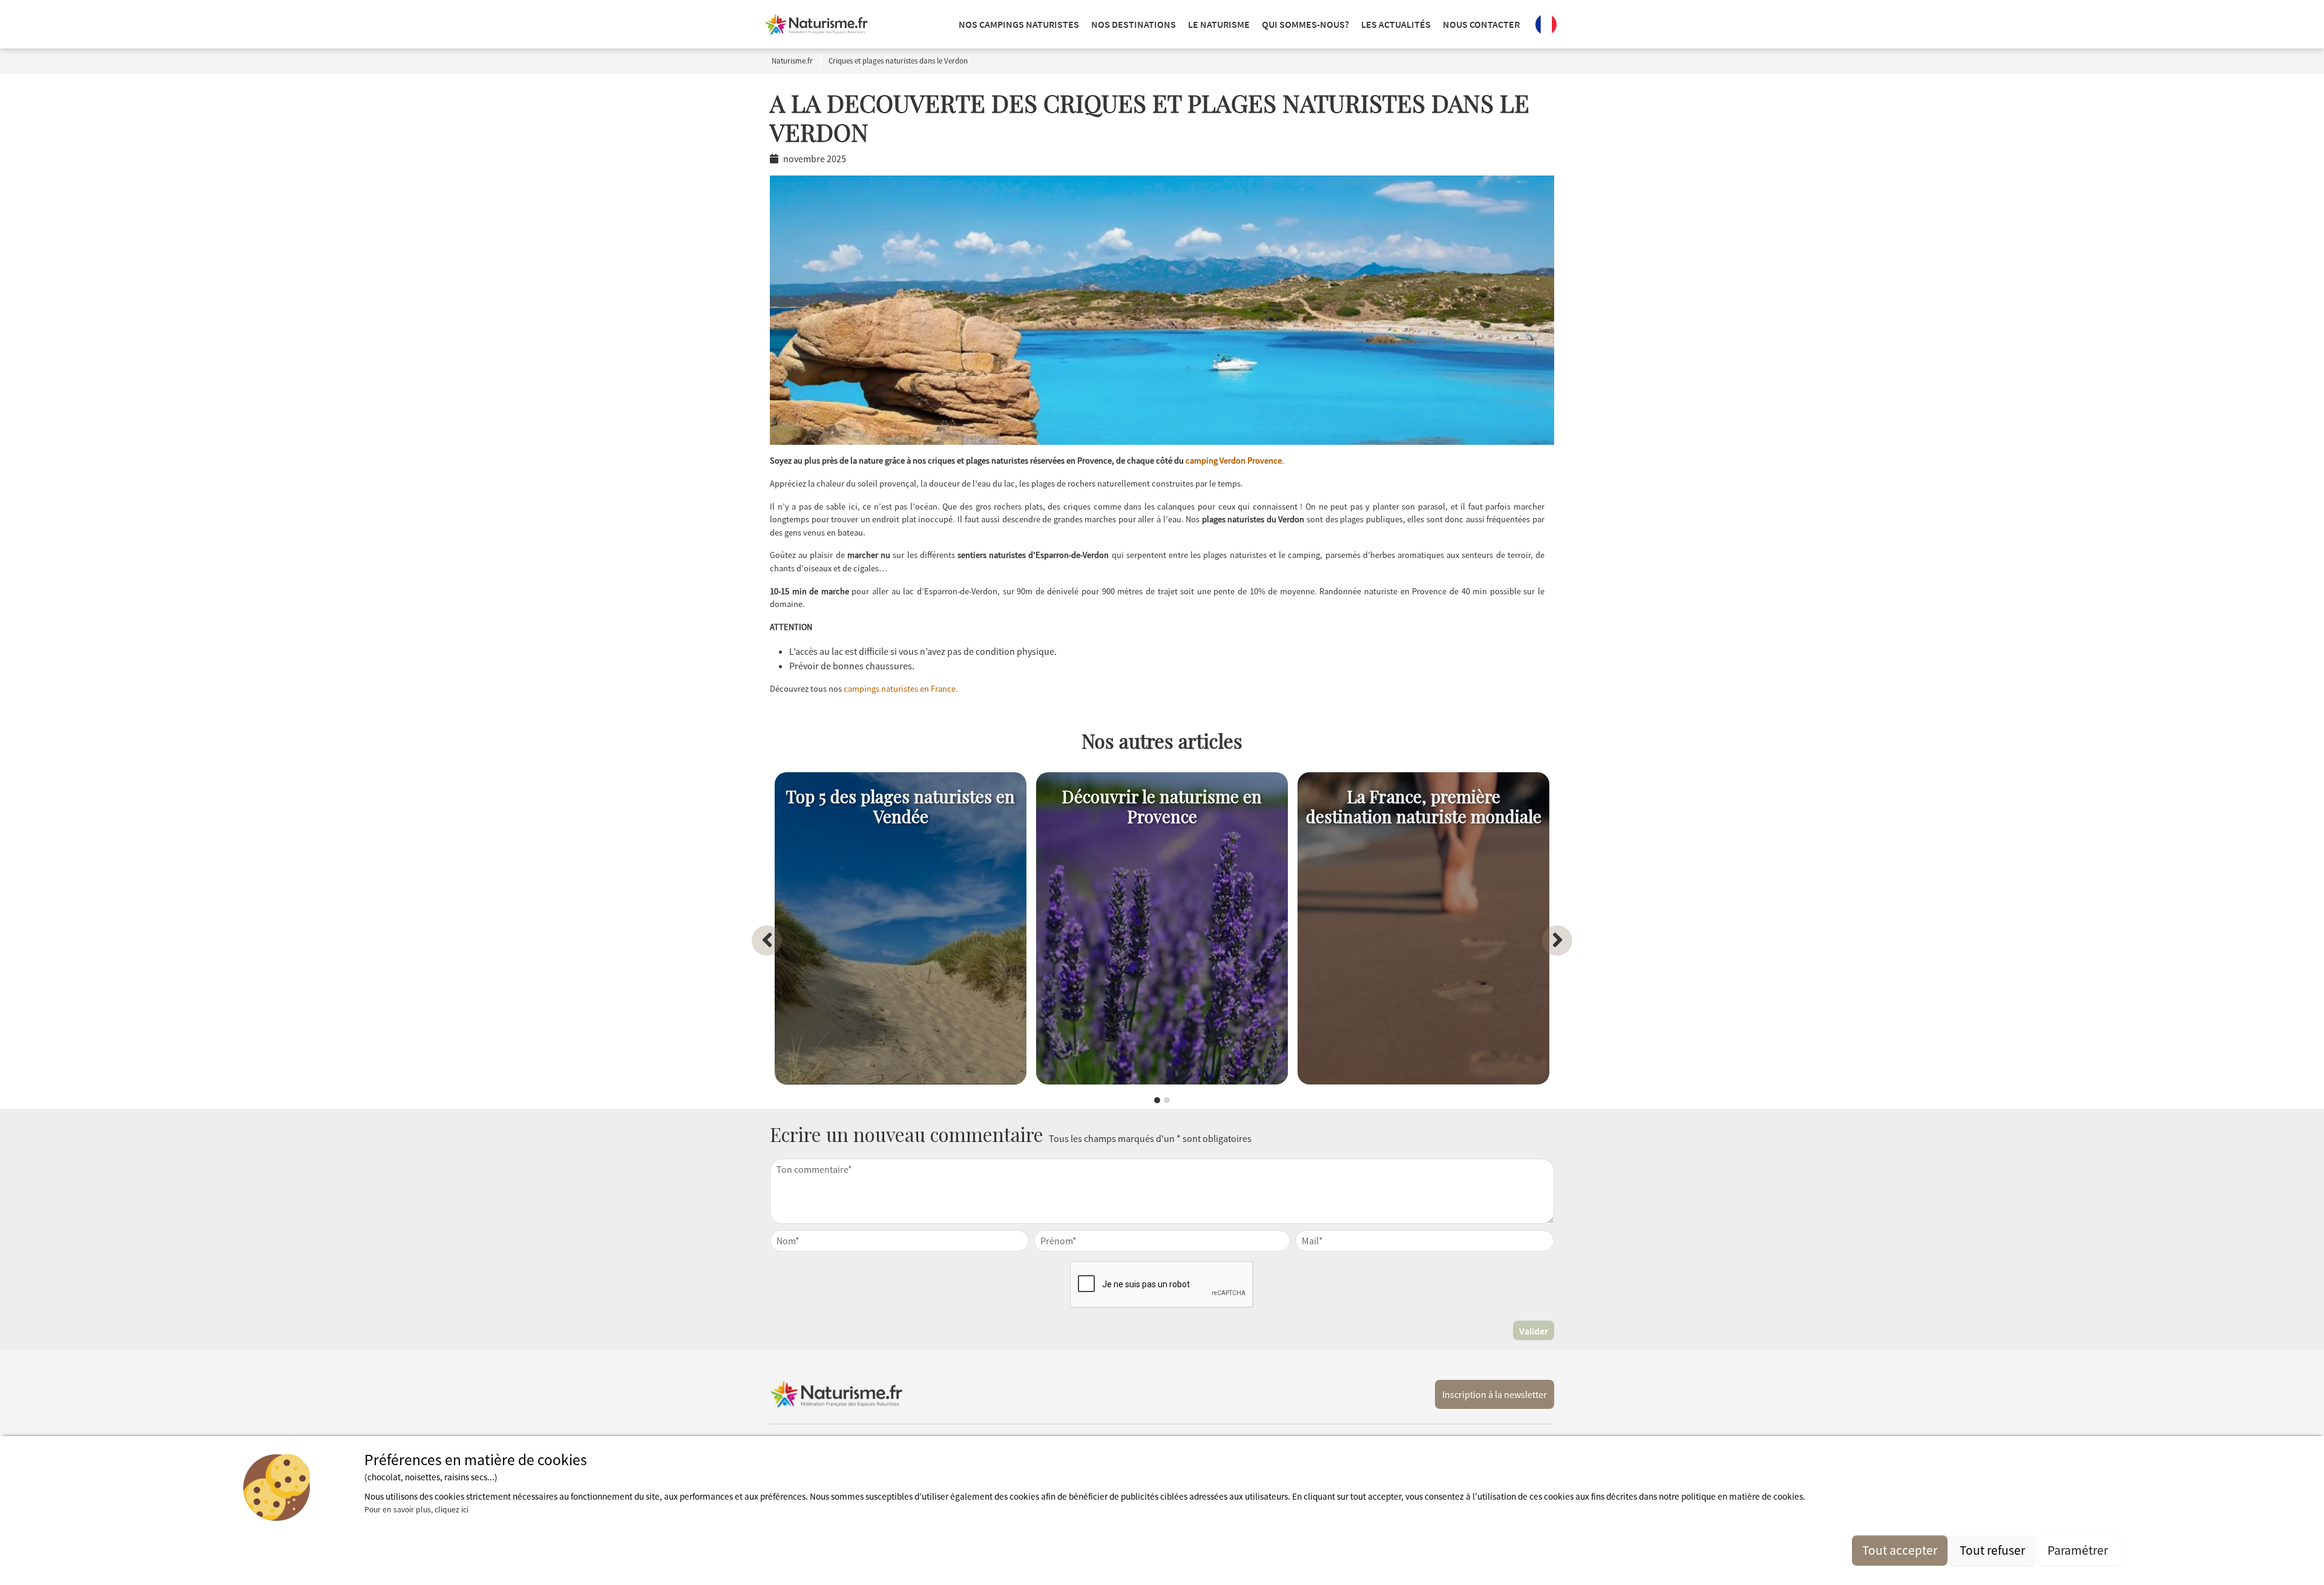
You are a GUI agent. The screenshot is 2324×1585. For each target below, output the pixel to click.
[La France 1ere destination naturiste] (1423, 928)
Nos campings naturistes (1019, 24)
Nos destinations (1134, 24)
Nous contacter (1481, 24)
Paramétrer (2079, 1550)
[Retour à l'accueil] (816, 24)
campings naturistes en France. (901, 689)
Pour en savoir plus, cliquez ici (416, 1509)
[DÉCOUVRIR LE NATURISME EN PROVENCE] (1162, 928)
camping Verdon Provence (1234, 461)
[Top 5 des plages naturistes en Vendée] (901, 928)
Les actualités (1396, 24)
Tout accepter (1900, 1550)
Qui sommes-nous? (1305, 24)
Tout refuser (1992, 1550)
